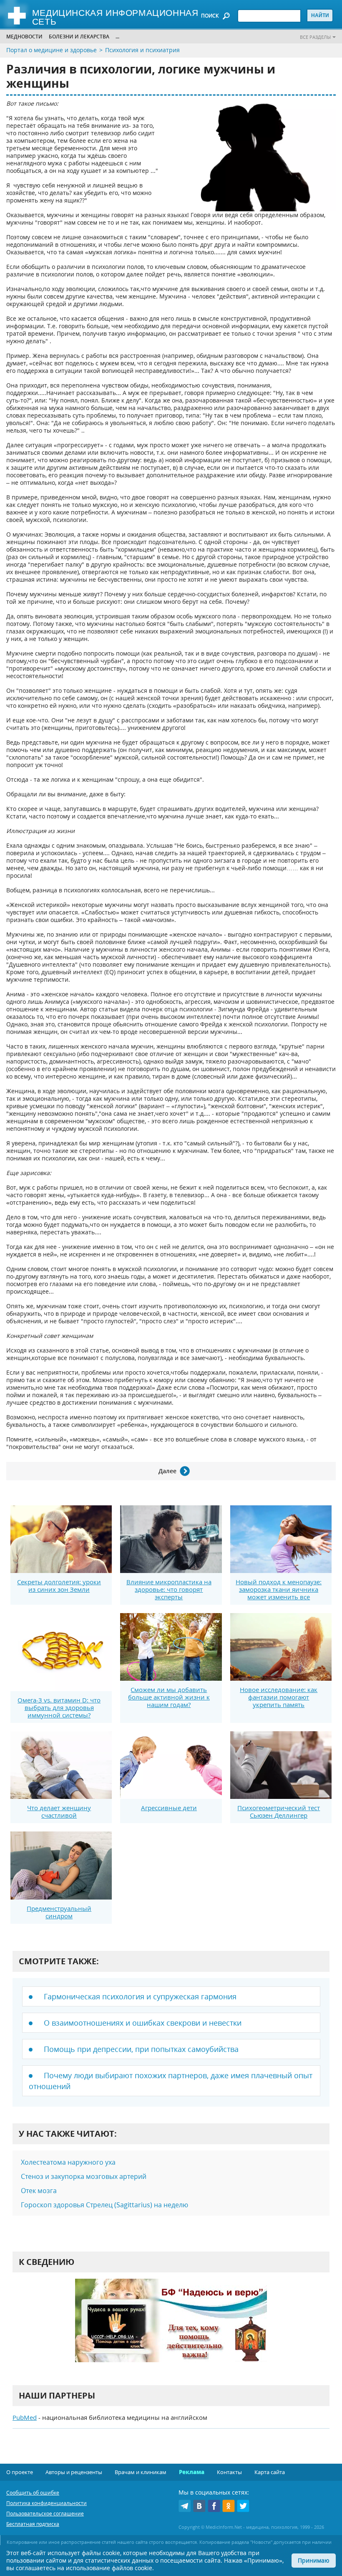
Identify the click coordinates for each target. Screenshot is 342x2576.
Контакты (229, 2472)
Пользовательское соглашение (45, 2514)
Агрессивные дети (169, 1808)
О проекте (20, 2472)
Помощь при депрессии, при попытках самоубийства (141, 2049)
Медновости (24, 37)
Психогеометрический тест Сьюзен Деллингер (279, 1811)
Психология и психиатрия (142, 50)
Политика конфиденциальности (47, 2503)
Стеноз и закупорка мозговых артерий (84, 2176)
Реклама (192, 2472)
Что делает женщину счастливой (59, 1811)
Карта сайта (270, 2472)
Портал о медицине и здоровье (52, 50)
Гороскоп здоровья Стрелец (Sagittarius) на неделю (104, 2205)
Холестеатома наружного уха (68, 2162)
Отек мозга (39, 2191)
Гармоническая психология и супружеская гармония (140, 1996)
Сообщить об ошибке (33, 2493)
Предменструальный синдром (59, 1912)
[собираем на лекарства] (171, 2329)
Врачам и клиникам (141, 2472)
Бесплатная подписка (33, 2524)
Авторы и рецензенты (74, 2472)
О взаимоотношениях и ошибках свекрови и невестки (143, 2023)
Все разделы (315, 37)
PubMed (25, 2417)
